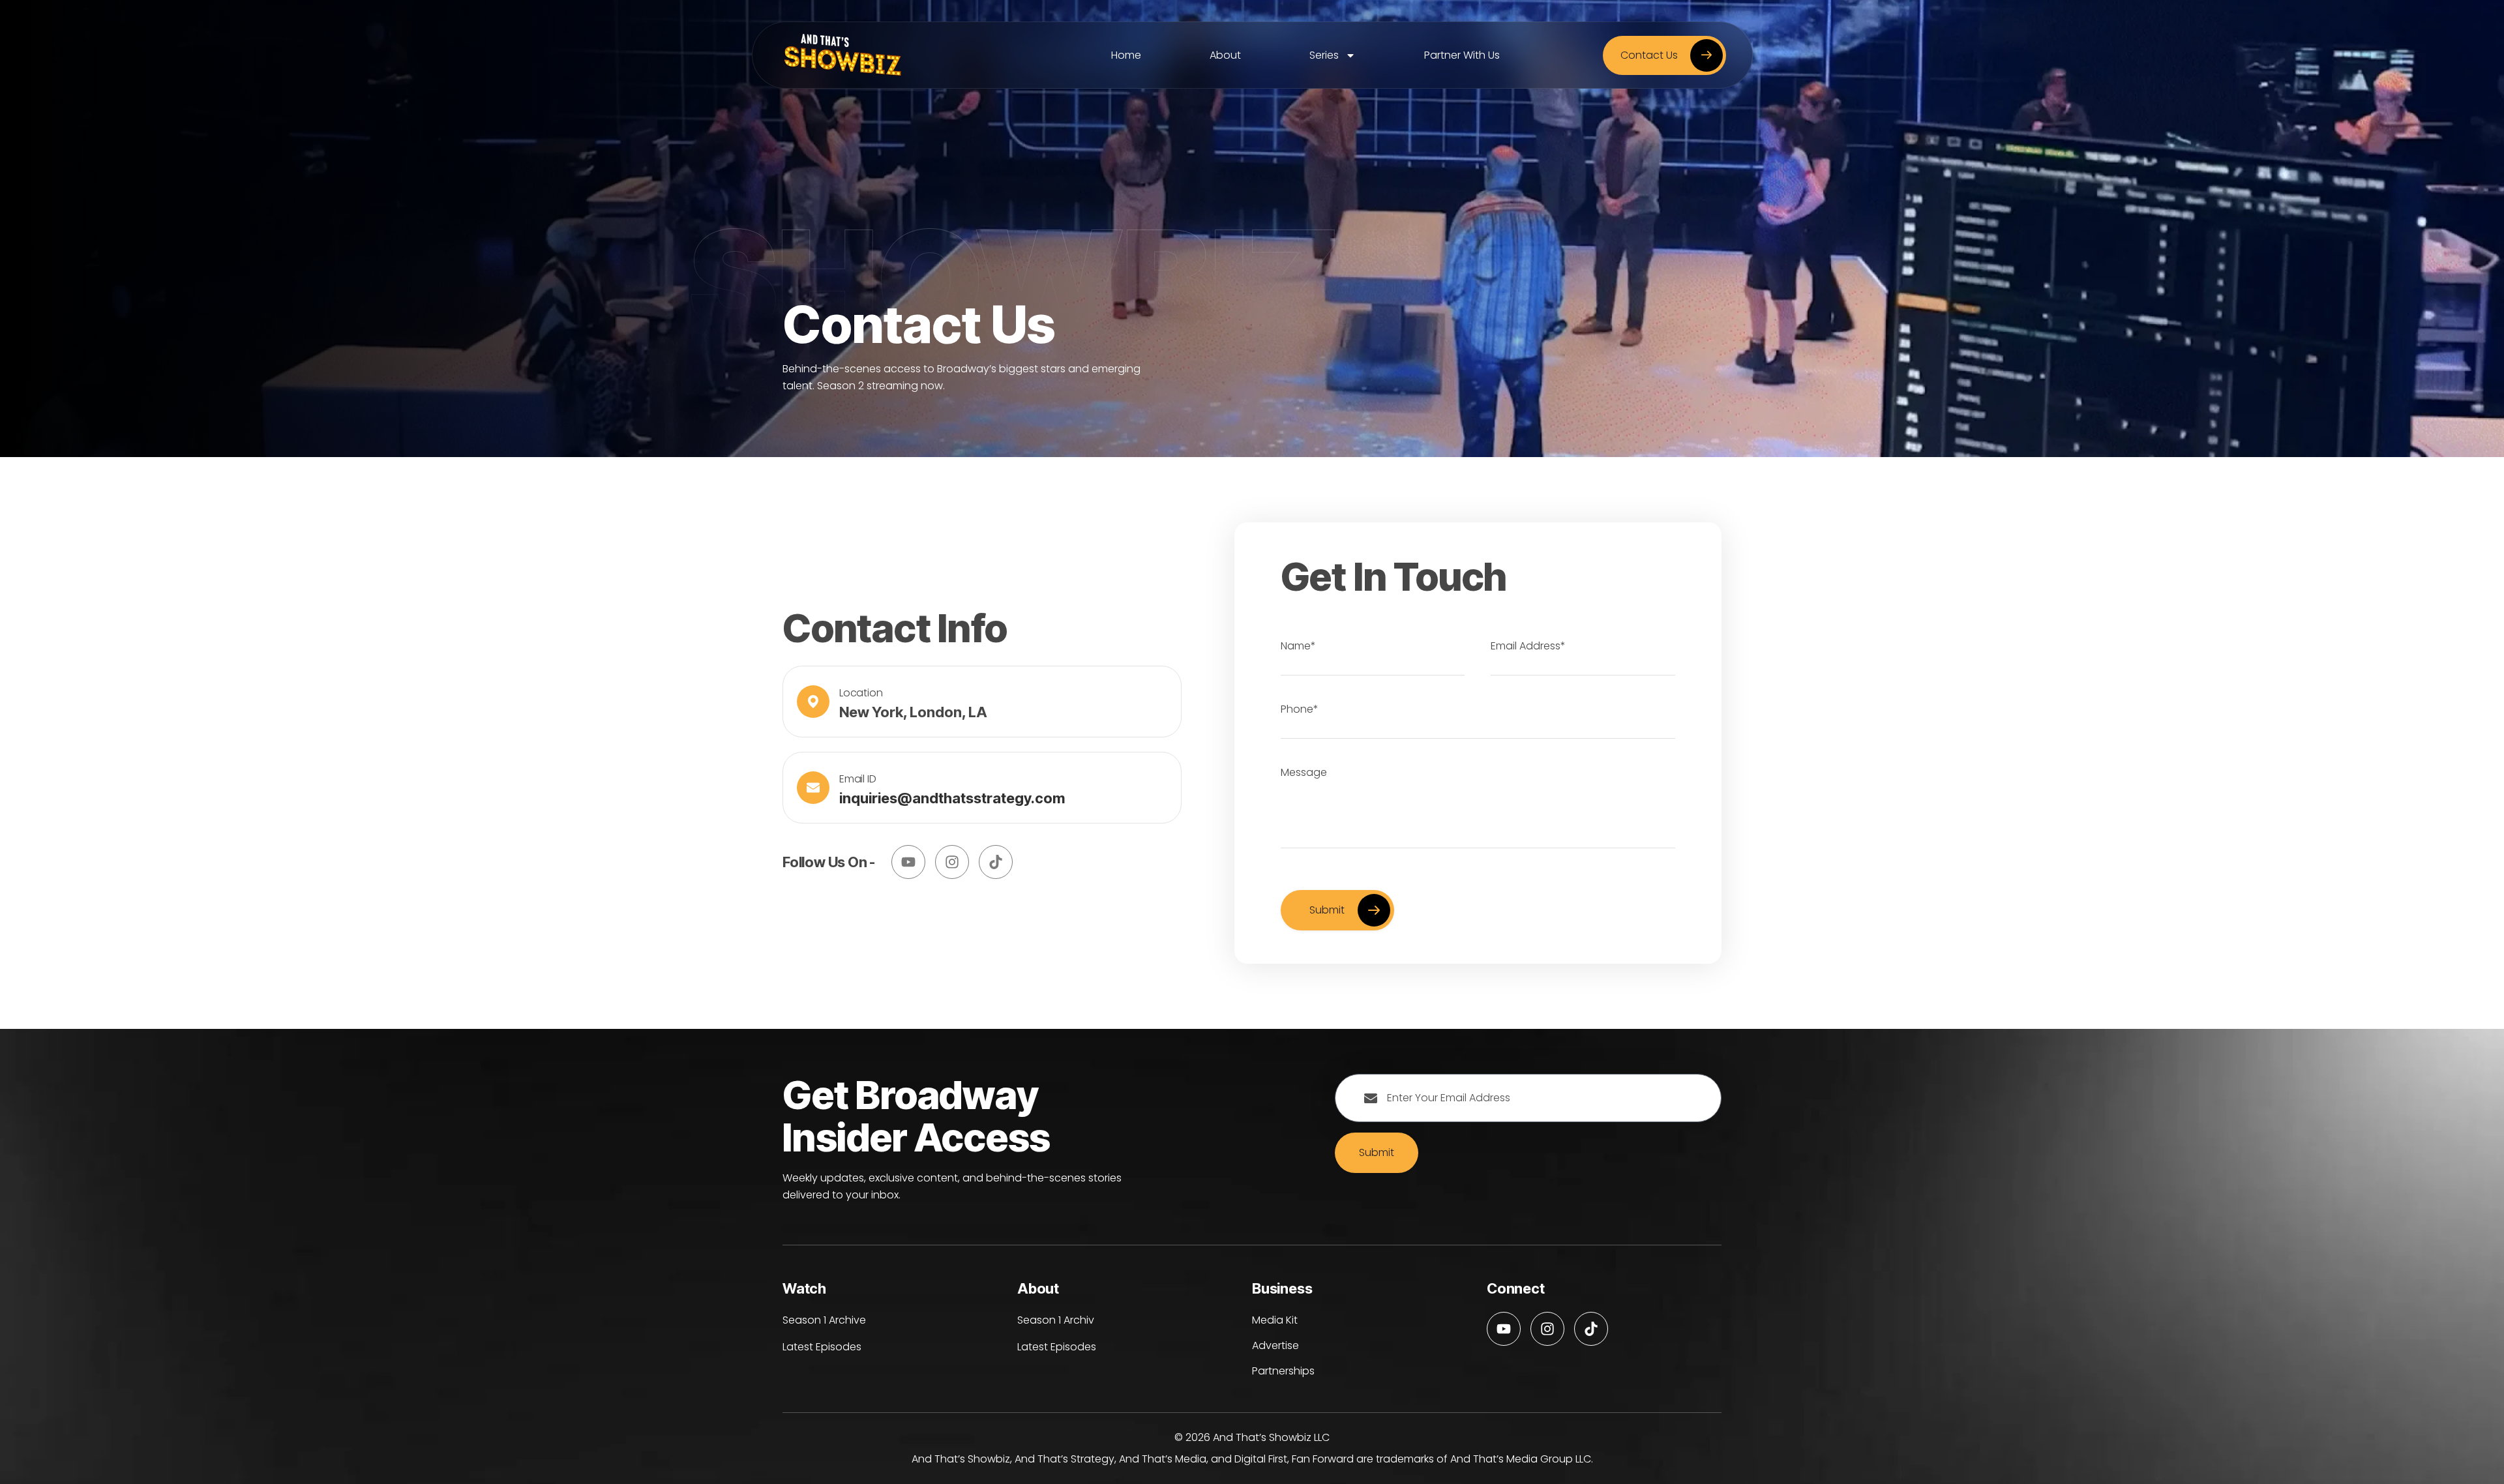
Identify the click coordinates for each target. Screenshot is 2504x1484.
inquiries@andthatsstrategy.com (952, 798)
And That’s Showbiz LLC (1271, 1437)
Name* (1298, 646)
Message (1304, 772)
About (1225, 55)
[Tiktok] (996, 862)
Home (1126, 55)
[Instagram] (952, 862)
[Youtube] (908, 862)
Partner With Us (1462, 55)
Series (1324, 55)
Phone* (1300, 709)
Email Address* (1528, 646)
